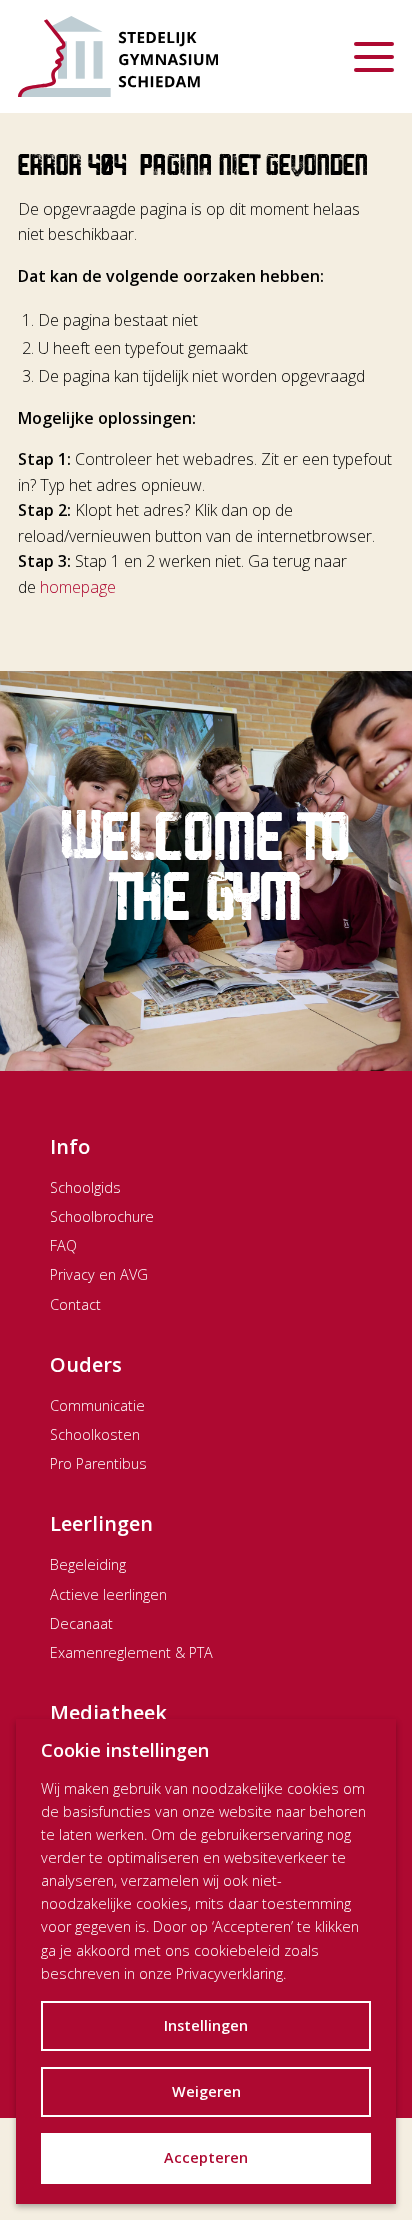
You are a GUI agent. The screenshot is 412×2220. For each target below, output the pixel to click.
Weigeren (206, 2091)
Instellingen (206, 2025)
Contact (75, 1304)
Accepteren (206, 2157)
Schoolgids (85, 1187)
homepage (78, 587)
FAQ (63, 1245)
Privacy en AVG (99, 1274)
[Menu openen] (374, 57)
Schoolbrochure (102, 1216)
